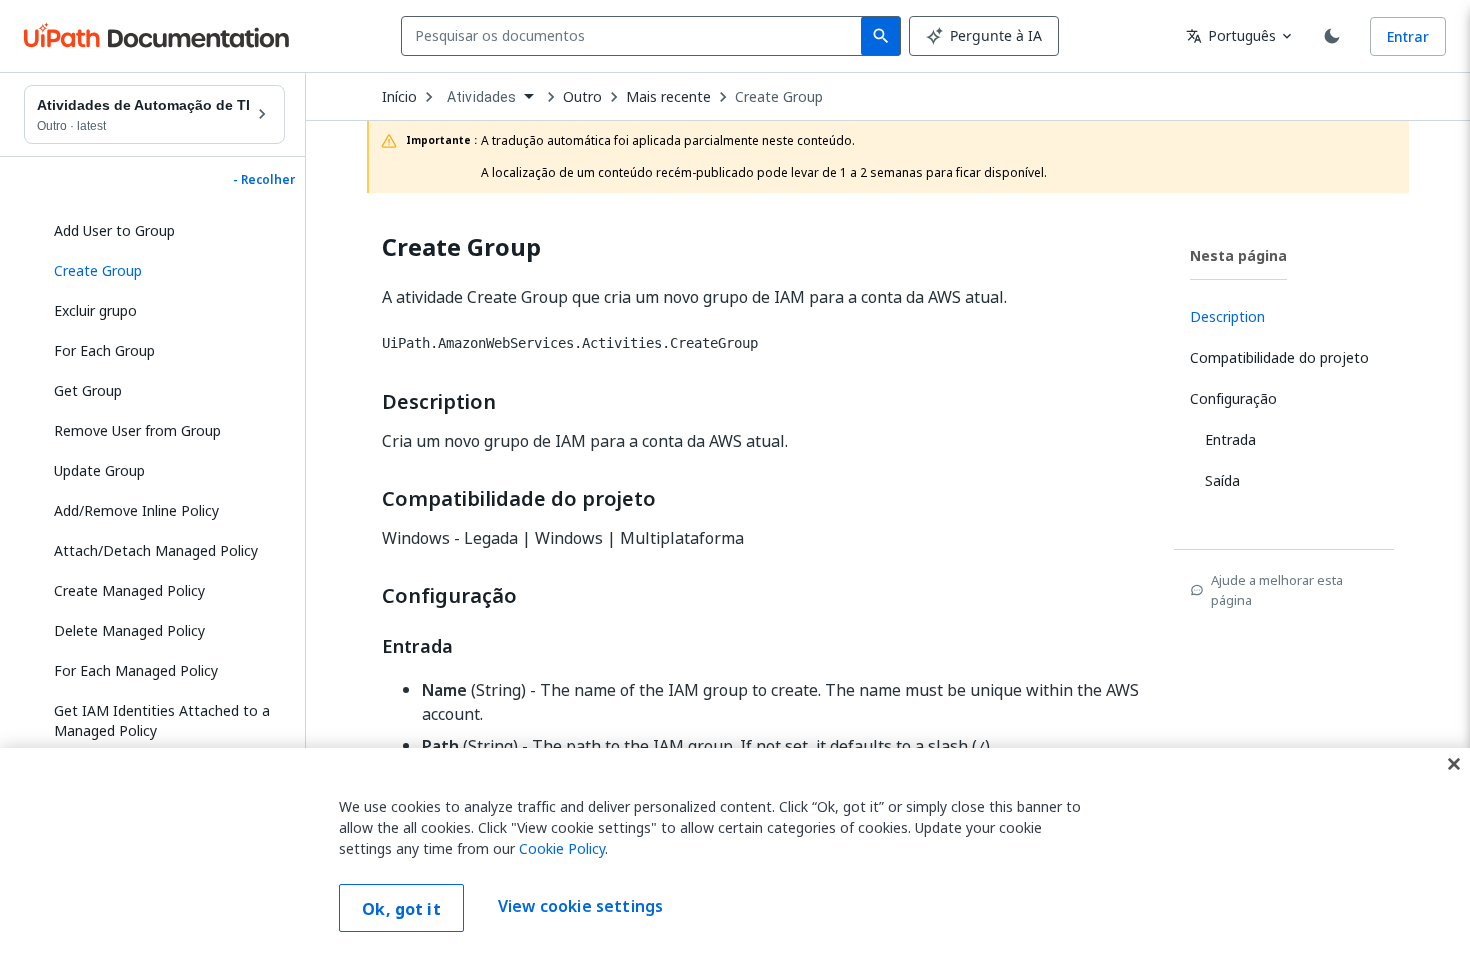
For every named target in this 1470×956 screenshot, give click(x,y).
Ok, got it (401, 909)
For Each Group (104, 350)
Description (439, 402)
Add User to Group (114, 230)
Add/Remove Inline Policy (136, 510)
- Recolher (264, 180)
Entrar (1408, 36)
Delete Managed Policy (129, 630)
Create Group (779, 97)
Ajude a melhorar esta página (1277, 590)
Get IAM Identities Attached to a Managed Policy (162, 720)
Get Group (88, 390)
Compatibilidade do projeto (519, 499)
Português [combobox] (1231, 35)
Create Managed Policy (129, 590)
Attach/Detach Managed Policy (156, 550)
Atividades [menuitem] (482, 97)
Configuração (449, 596)
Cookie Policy (562, 848)
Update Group (99, 470)
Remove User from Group (137, 430)
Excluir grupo (95, 310)
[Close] (1454, 764)
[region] (735, 852)
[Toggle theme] (1332, 36)
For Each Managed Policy (136, 670)
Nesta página (1238, 255)
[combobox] (635, 36)
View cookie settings (580, 906)
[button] (162, 271)
